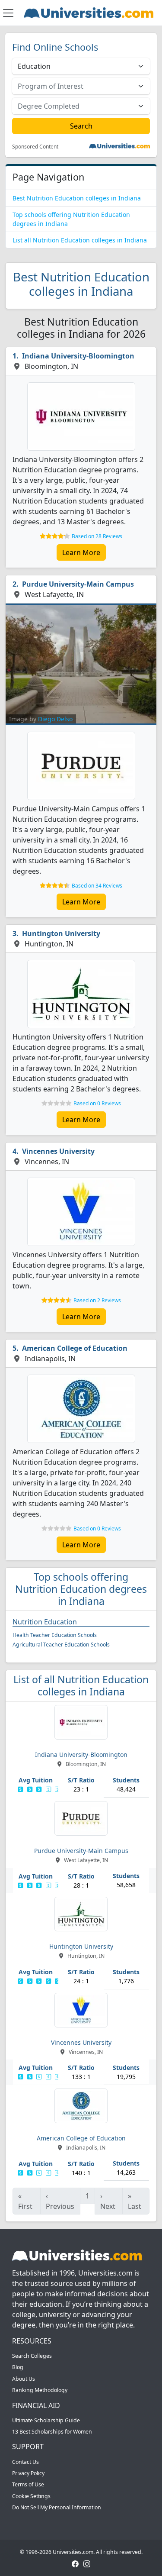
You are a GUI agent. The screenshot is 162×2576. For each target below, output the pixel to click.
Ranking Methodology (40, 2390)
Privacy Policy (28, 2473)
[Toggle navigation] (8, 13)
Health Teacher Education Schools (55, 1635)
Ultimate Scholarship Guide (46, 2420)
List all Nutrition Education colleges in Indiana (80, 240)
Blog (18, 2367)
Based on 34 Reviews (97, 886)
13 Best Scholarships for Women (52, 2432)
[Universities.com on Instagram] (87, 2563)
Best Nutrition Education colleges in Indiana (77, 198)
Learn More (81, 552)
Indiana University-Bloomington (78, 356)
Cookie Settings (31, 2496)
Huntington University (61, 933)
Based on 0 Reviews (97, 1103)
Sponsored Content (35, 147)
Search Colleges (32, 2356)
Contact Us (25, 2462)
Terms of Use (28, 2484)
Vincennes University (58, 1151)
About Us (24, 2379)
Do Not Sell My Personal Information (57, 2507)
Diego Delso (55, 719)
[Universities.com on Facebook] (75, 2563)
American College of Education (75, 1348)
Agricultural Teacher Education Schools (61, 1645)
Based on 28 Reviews (97, 536)
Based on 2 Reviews (97, 1300)
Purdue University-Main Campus (78, 584)
